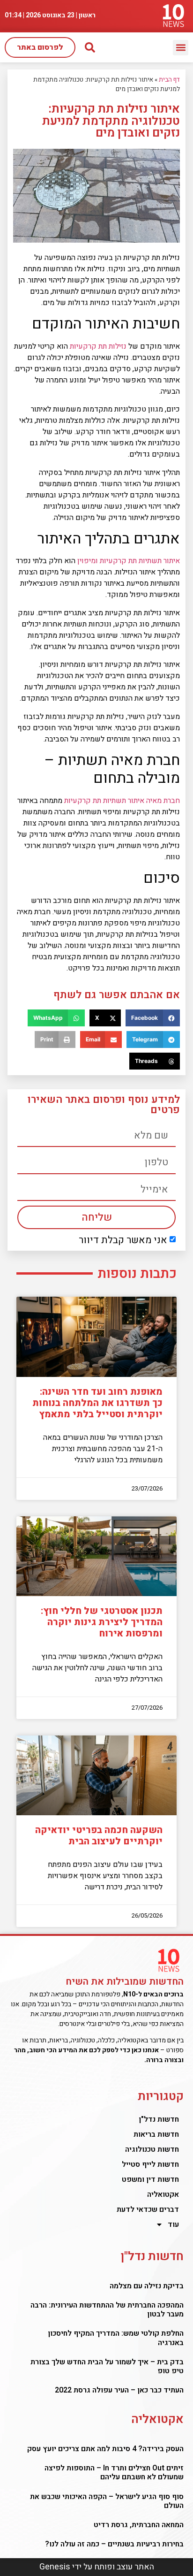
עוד (173, 2224)
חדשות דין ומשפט (150, 2179)
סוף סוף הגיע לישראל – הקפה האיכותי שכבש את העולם (107, 2501)
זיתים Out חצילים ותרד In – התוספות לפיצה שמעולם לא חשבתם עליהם (114, 2473)
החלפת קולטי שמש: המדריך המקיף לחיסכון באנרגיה (116, 2338)
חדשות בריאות (156, 2134)
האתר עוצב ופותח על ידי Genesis (97, 2567)
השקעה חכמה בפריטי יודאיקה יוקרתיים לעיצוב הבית (99, 1836)
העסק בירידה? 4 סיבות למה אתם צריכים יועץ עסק (105, 2449)
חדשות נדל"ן (159, 2119)
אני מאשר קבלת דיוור (123, 1240)
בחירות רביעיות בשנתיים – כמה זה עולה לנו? (114, 2544)
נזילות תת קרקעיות (98, 346)
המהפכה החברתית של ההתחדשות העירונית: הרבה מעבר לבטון (107, 2310)
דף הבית (169, 80)
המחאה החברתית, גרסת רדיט (139, 2525)
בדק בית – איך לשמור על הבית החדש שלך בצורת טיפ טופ (107, 2366)
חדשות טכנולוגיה (152, 2149)
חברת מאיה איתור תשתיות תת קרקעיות (122, 801)
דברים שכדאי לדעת (148, 2209)
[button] (181, 48)
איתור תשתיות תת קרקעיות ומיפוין (129, 561)
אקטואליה (163, 2194)
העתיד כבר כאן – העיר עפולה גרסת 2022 (119, 2390)
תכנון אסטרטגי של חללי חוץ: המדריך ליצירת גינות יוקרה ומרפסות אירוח (102, 1622)
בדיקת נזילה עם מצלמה (147, 2286)
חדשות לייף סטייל (150, 2164)
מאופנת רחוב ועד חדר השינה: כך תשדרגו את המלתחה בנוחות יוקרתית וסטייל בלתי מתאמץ (97, 1403)
